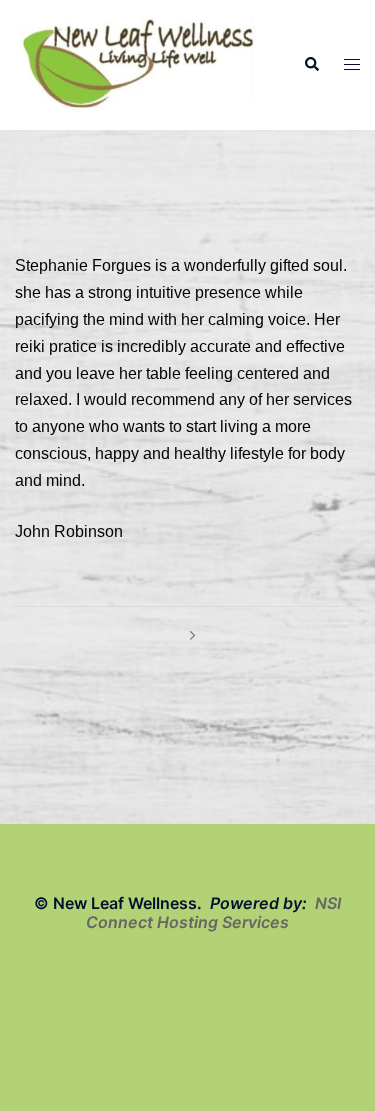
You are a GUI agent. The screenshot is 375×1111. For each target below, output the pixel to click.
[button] (311, 65)
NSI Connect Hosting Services (213, 912)
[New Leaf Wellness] (138, 63)
